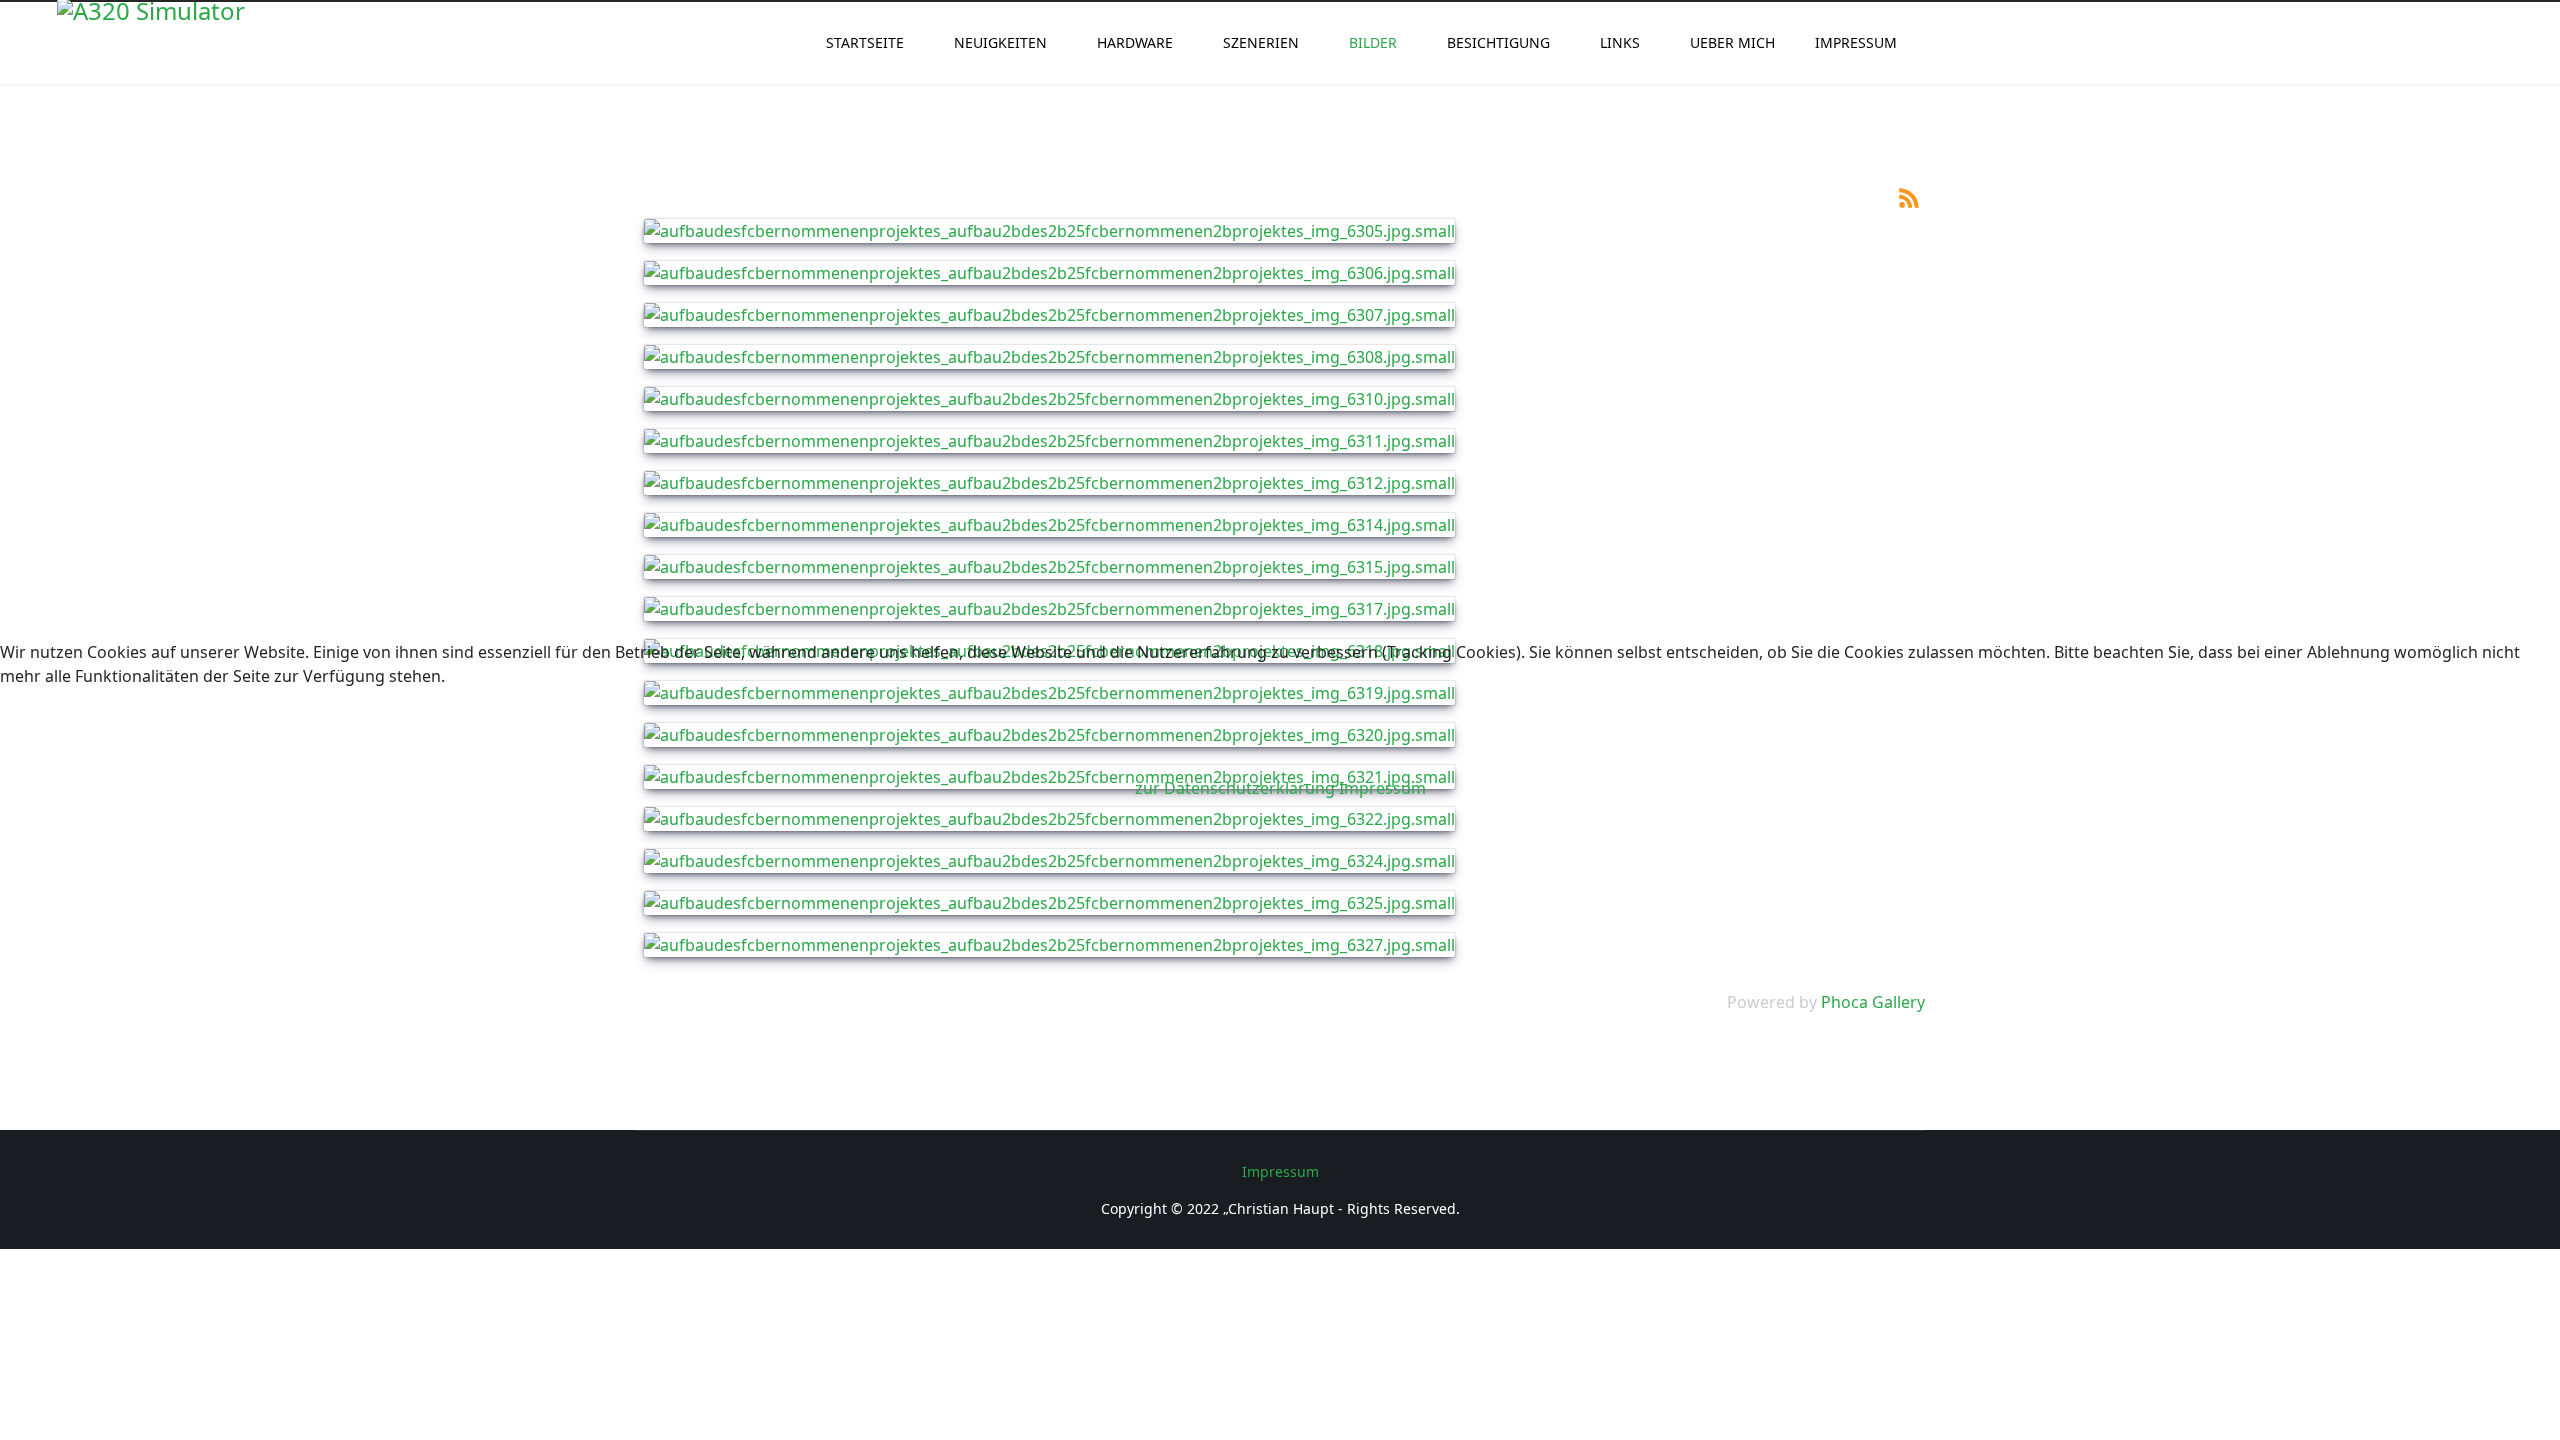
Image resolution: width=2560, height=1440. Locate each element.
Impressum (1382, 788)
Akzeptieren (111, 740)
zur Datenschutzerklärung (1235, 788)
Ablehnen (327, 740)
